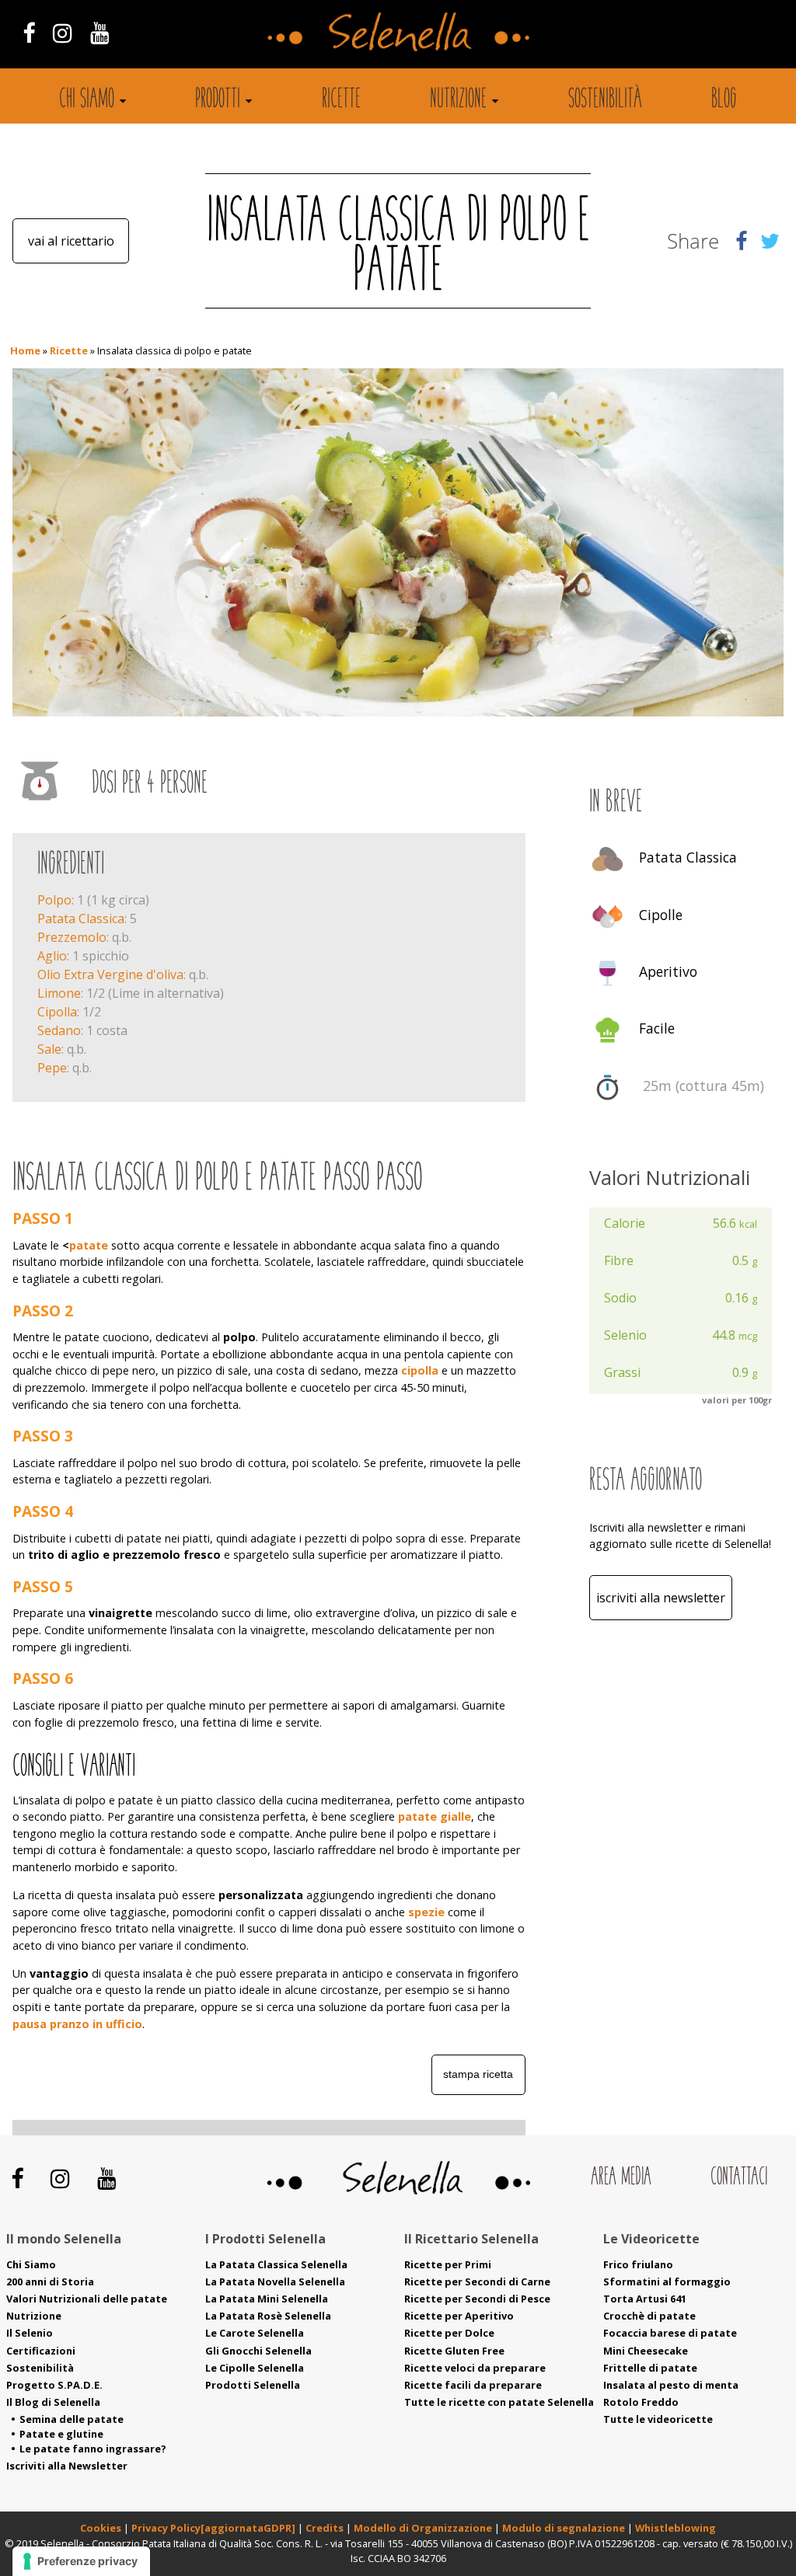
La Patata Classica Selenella (276, 2264)
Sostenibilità (605, 100)
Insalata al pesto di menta (671, 2385)
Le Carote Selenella (255, 2333)
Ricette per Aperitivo (459, 2316)
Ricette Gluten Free (454, 2351)
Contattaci (739, 2177)
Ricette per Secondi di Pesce (477, 2299)
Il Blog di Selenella (53, 2402)
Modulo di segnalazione (565, 2528)
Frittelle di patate (650, 2368)
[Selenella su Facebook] (28, 32)
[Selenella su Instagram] (62, 32)
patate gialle (435, 1816)
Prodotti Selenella (253, 2385)
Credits (326, 2528)
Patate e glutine (61, 2434)
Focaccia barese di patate (670, 2333)
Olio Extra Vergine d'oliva (110, 974)
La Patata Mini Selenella (267, 2299)
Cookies (101, 2528)
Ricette (341, 100)
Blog (724, 100)
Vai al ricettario (71, 241)
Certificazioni (41, 2351)
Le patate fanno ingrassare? (93, 2449)
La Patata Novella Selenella (275, 2281)
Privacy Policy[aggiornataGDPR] (213, 2528)
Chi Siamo (31, 2264)
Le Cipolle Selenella (255, 2368)
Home (25, 350)
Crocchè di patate (649, 2316)
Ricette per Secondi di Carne (477, 2281)
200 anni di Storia (50, 2281)
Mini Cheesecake (646, 2351)
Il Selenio (30, 2333)
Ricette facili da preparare (473, 2385)
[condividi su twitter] (770, 241)
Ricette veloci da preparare (475, 2368)
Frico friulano (638, 2264)
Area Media (621, 2177)
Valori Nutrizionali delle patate (87, 2299)
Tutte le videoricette (658, 2419)
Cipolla (57, 1012)
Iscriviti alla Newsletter (661, 1598)
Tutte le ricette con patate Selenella (499, 2402)
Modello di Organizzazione (424, 2528)
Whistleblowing (676, 2528)
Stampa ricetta (478, 2074)
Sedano (59, 1030)
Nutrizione (458, 100)
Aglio (52, 956)
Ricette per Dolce (449, 2333)
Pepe (52, 1068)
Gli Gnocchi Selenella (258, 2351)
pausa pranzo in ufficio (77, 2024)
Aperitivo (668, 971)
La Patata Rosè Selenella (268, 2316)
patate (89, 1245)
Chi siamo (87, 100)
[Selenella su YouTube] (100, 32)
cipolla (420, 1370)
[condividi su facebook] (741, 241)
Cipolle (661, 915)
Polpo (54, 900)
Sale (49, 1049)
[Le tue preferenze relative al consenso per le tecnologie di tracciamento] (81, 2561)
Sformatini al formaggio (667, 2281)
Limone (59, 993)
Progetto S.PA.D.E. (54, 2385)
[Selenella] (398, 30)
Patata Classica (81, 919)
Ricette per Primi (448, 2264)
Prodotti (218, 100)
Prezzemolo (72, 937)
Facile (657, 1029)
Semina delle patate (72, 2419)
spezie (426, 1912)
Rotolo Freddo (641, 2402)
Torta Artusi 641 (645, 2299)
